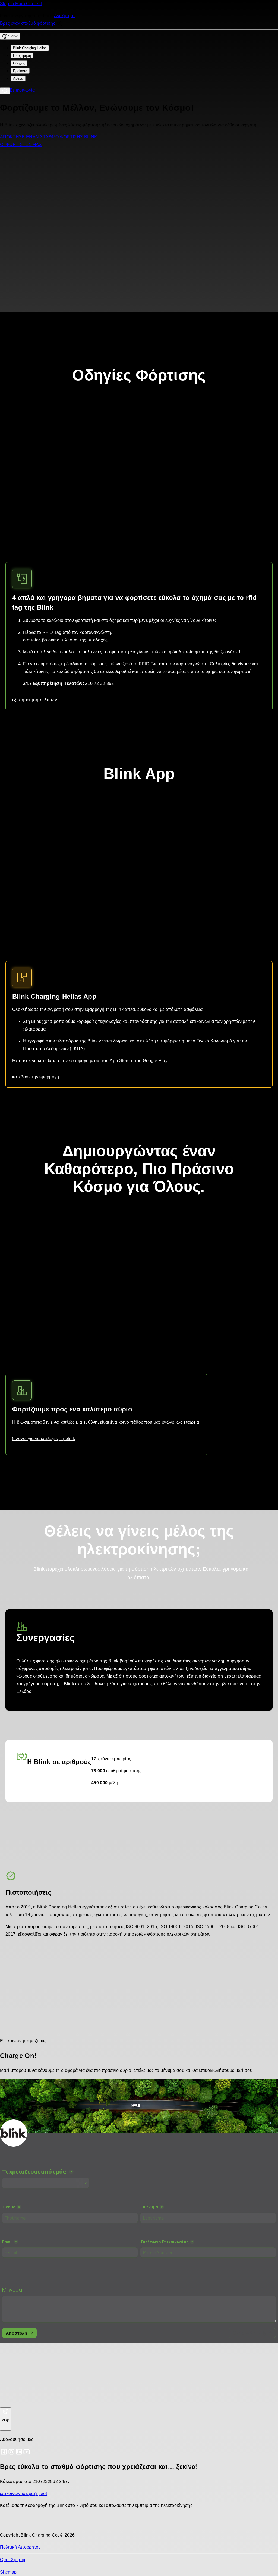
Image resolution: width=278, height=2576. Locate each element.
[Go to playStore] (57, 2523)
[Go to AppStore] (16, 2523)
